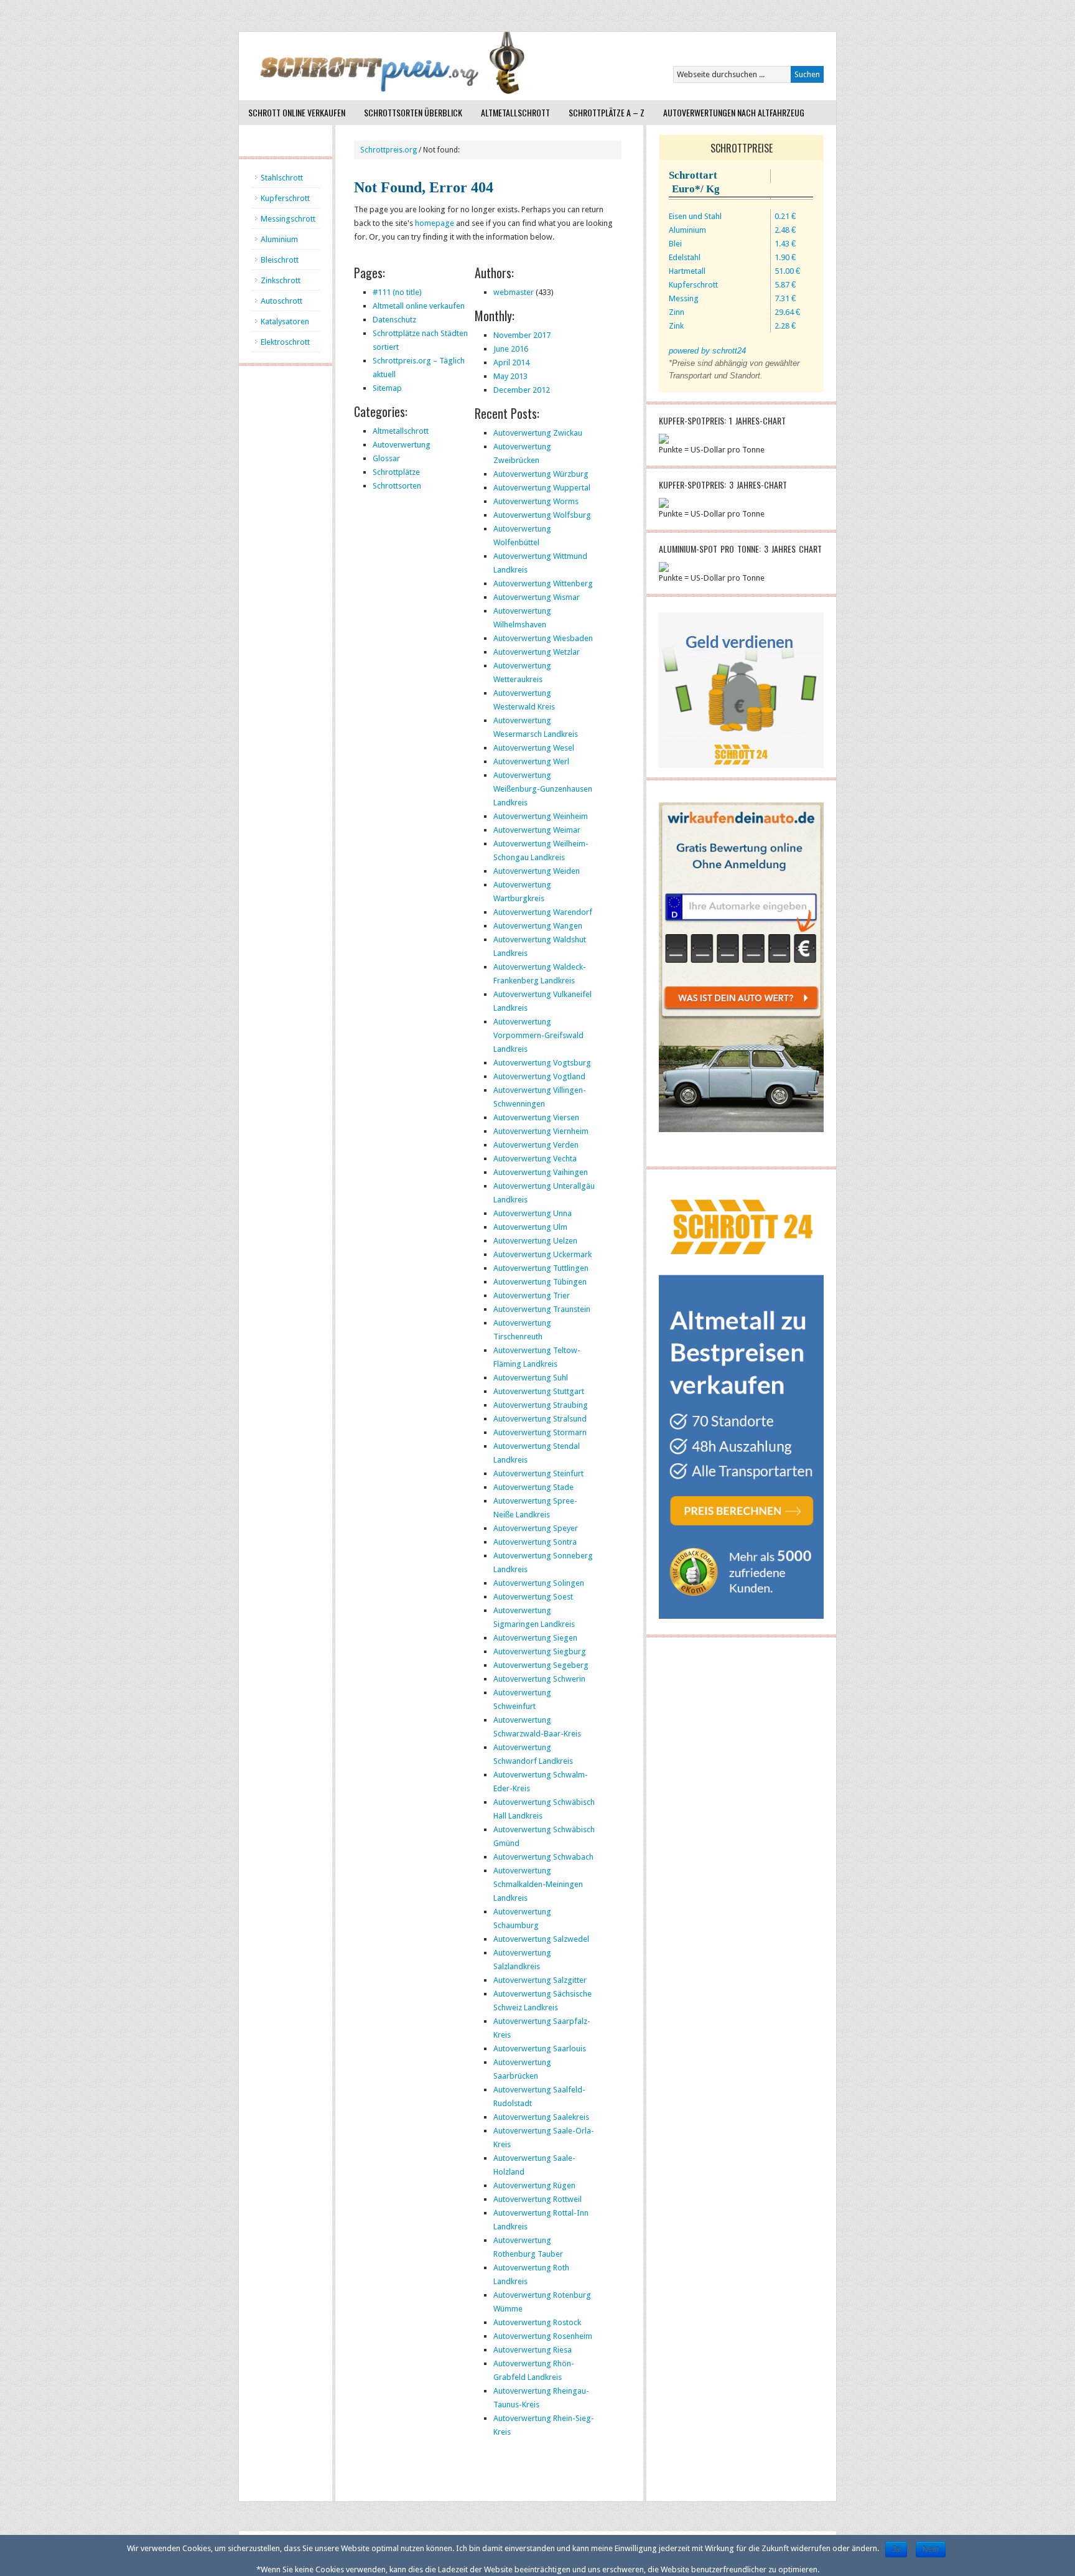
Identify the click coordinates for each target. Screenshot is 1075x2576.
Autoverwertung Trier (532, 1295)
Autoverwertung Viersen (536, 1117)
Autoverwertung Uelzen (535, 1241)
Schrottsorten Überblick (413, 112)
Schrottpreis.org (389, 150)
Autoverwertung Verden (536, 1145)
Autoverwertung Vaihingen (541, 1172)
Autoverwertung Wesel (534, 748)
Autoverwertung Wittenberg (543, 583)
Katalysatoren (285, 321)
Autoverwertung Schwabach (543, 1857)
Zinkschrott (281, 280)
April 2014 (511, 363)
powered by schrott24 (707, 351)
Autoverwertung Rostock (537, 2322)
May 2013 (510, 376)
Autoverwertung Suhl (531, 1378)
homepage (435, 223)
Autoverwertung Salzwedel (541, 1939)
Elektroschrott (285, 342)
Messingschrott (288, 219)
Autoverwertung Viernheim (541, 1131)
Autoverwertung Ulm (530, 1227)
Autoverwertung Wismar (537, 597)
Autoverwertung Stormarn (540, 1432)
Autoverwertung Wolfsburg (542, 515)
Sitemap (387, 388)
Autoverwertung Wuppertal (542, 488)
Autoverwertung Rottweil (537, 2199)
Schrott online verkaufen (297, 112)
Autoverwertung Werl (531, 761)
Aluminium (279, 239)
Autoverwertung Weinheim (541, 816)
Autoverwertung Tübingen (540, 1282)
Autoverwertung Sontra (535, 1542)
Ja (896, 2549)
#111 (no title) (397, 292)
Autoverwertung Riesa (533, 2350)
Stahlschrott (282, 178)
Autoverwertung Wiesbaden (543, 638)
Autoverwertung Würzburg (541, 474)
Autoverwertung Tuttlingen (541, 1268)
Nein (931, 2549)
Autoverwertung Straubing (541, 1405)
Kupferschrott (285, 198)
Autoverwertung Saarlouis (540, 2049)
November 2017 (522, 335)
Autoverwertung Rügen (534, 2185)
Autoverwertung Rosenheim (543, 2336)
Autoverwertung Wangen (538, 926)
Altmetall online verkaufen (419, 306)
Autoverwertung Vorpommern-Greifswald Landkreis (538, 1035)
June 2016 (511, 349)
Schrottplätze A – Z (607, 112)
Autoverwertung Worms (536, 501)
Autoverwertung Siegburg (540, 1651)
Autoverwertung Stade (533, 1487)
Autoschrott (282, 301)
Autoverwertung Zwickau (538, 433)
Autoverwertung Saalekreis (541, 2117)
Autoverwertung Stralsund (540, 1419)
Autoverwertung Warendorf (543, 912)
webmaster (514, 292)
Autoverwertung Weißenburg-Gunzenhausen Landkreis (543, 789)
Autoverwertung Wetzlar (537, 652)
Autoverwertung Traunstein (542, 1309)
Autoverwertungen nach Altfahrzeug (734, 112)
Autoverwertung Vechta (535, 1159)
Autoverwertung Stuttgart (539, 1391)
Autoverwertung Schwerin (539, 1679)
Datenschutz (394, 320)
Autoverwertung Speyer (536, 1528)
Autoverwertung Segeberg (541, 1665)
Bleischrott (280, 260)
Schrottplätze (396, 472)
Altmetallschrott (515, 112)
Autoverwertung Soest (533, 1597)
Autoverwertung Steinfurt (538, 1473)
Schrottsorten (397, 486)
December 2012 (522, 390)
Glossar (386, 458)
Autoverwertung (402, 445)
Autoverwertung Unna (533, 1213)
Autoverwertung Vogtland (539, 1076)
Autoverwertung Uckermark (542, 1254)
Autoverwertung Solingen (539, 1583)
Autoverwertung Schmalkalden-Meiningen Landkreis (538, 1884)
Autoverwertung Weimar (537, 830)
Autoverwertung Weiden (537, 871)
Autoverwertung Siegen (535, 1638)
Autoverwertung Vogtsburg (542, 1063)
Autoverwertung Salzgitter (540, 1980)
